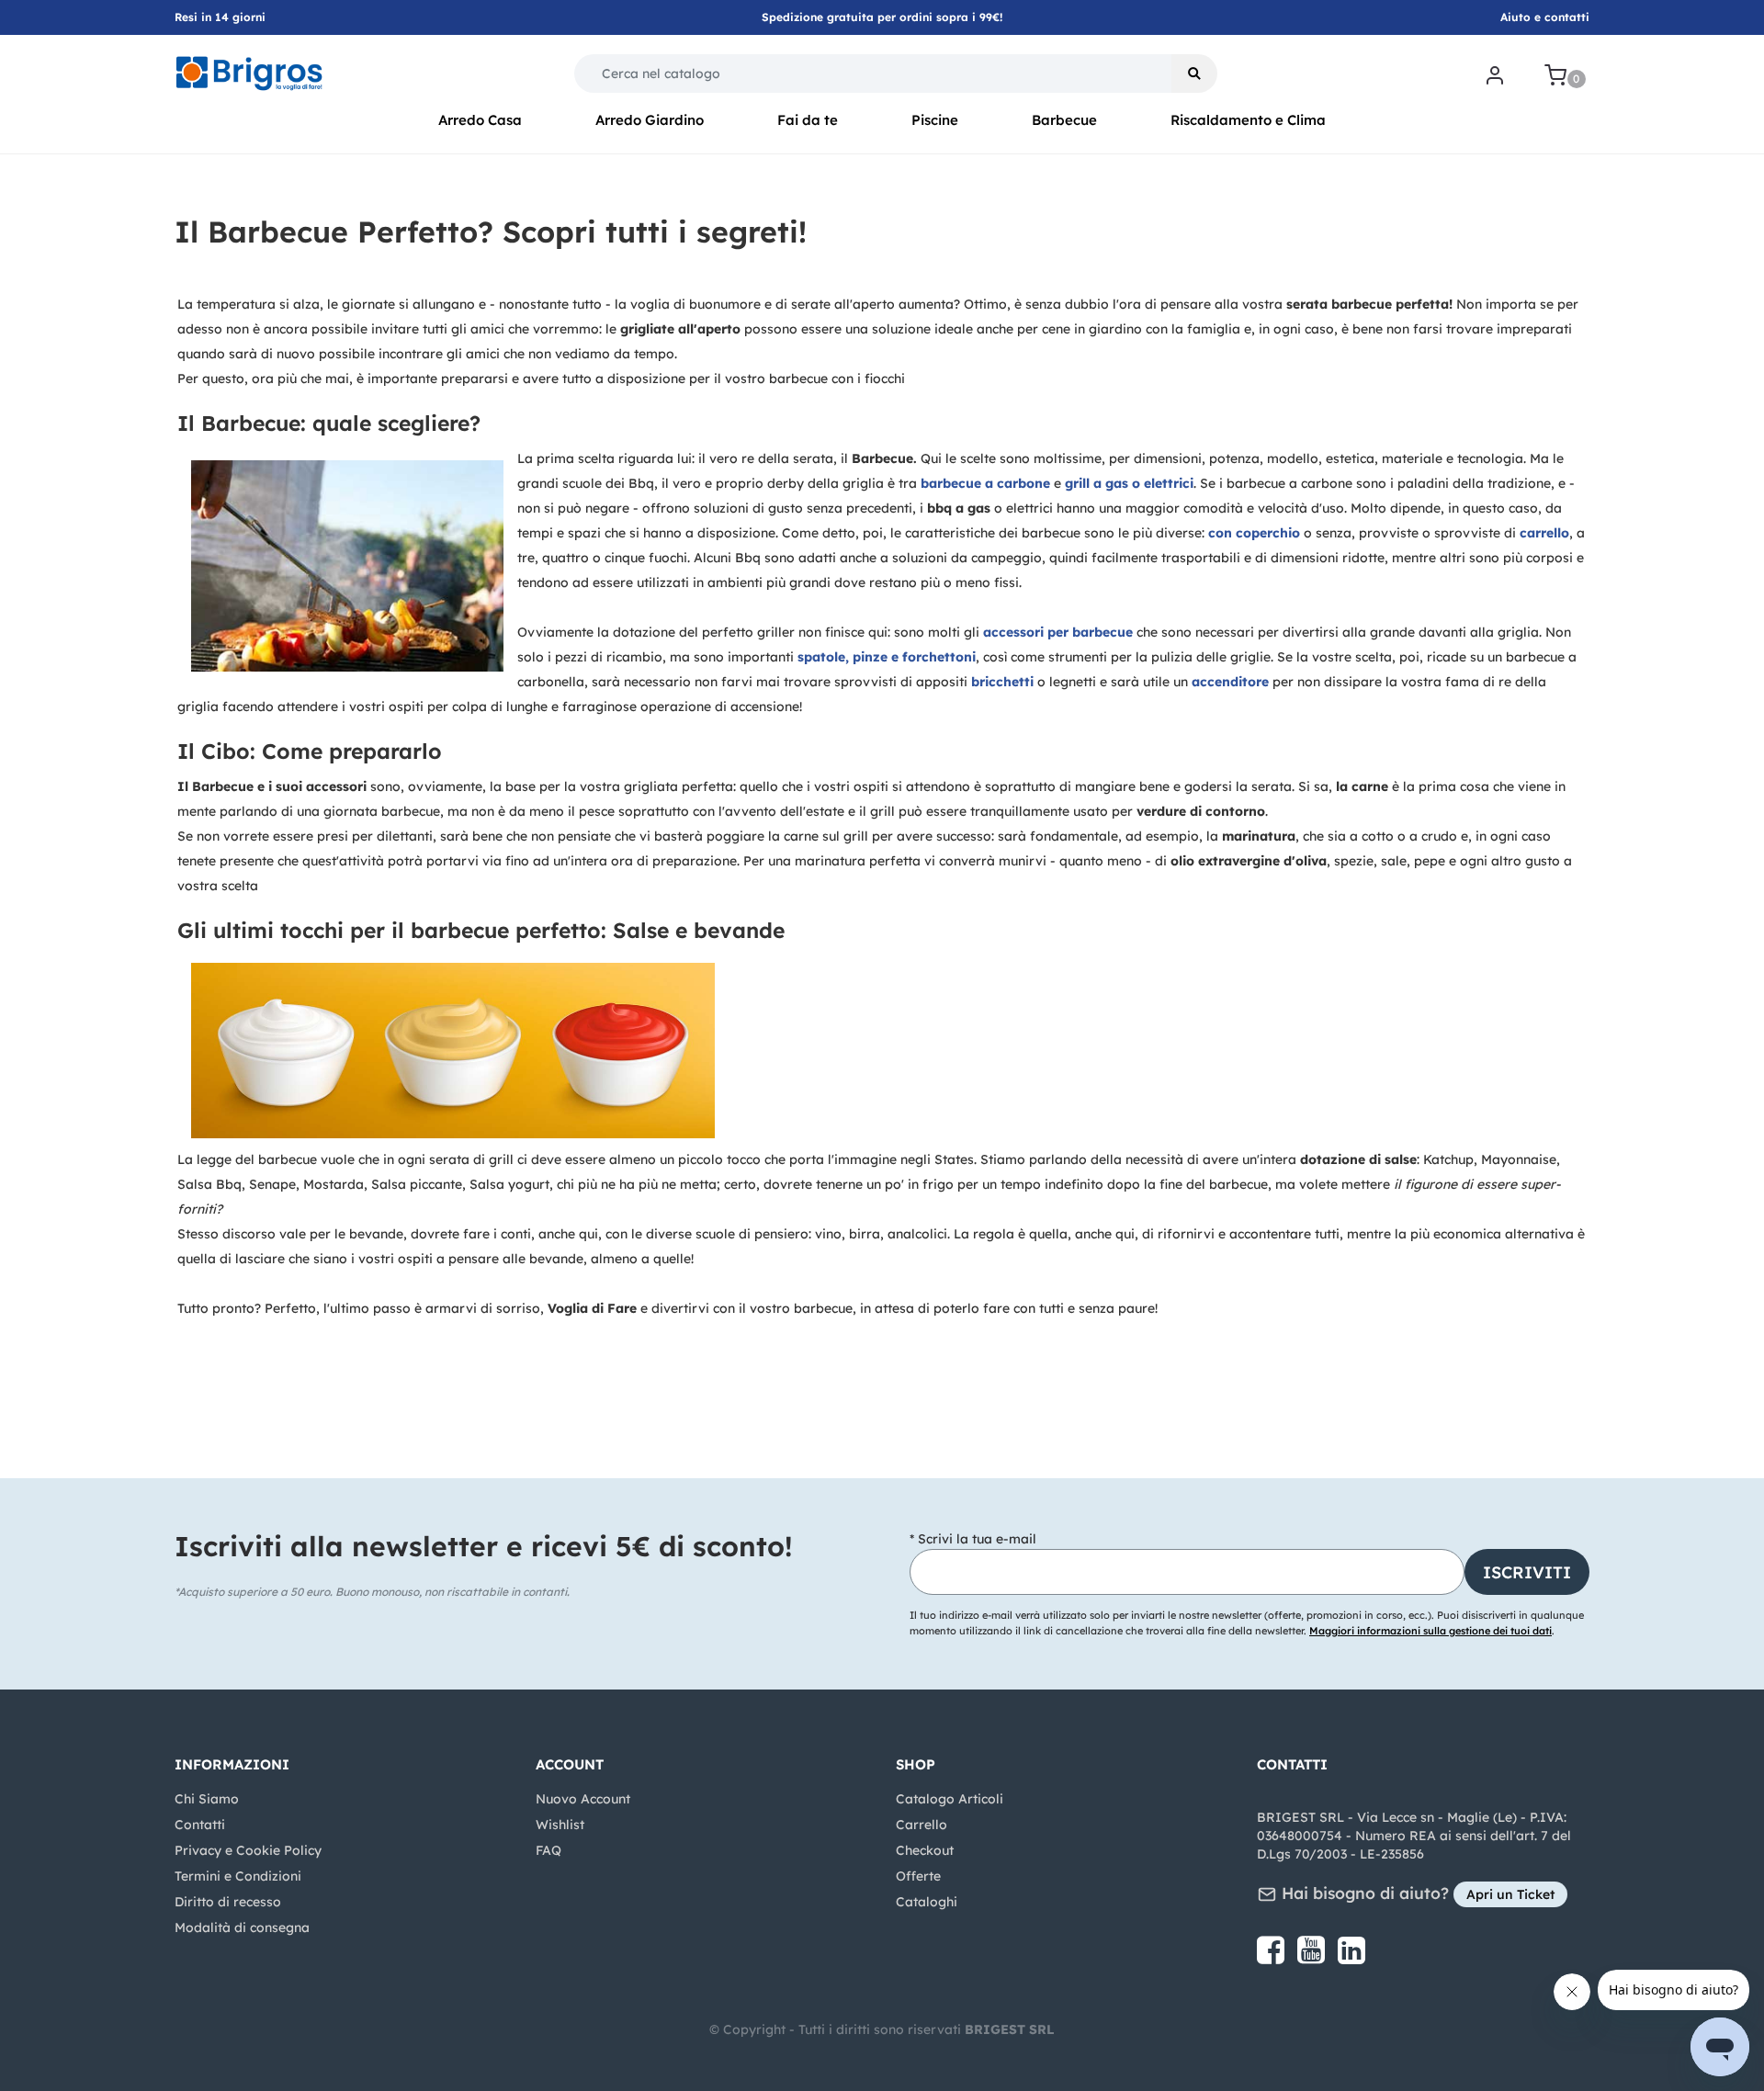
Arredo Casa (480, 120)
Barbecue (1064, 120)
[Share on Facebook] (1272, 1957)
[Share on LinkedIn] (1351, 1957)
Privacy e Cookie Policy (248, 1850)
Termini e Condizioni (238, 1876)
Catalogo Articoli (950, 1799)
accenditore (1232, 682)
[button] (1194, 73)
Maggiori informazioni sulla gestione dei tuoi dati (1430, 1631)
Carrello (922, 1825)
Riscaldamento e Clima (1248, 120)
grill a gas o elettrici (1129, 483)
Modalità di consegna (242, 1927)
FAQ (548, 1850)
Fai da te (808, 120)
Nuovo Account (583, 1799)
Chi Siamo (207, 1799)
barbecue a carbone (985, 483)
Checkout (925, 1850)
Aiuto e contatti (1545, 17)
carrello (1544, 533)
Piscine (935, 120)
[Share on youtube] (1313, 1957)
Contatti (200, 1825)
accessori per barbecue (1060, 632)
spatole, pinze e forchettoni (887, 657)
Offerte (918, 1876)
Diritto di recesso (228, 1902)
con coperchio (1254, 533)
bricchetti (1004, 682)
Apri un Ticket (1510, 1894)
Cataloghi (927, 1902)
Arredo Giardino (650, 120)
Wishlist (560, 1825)
